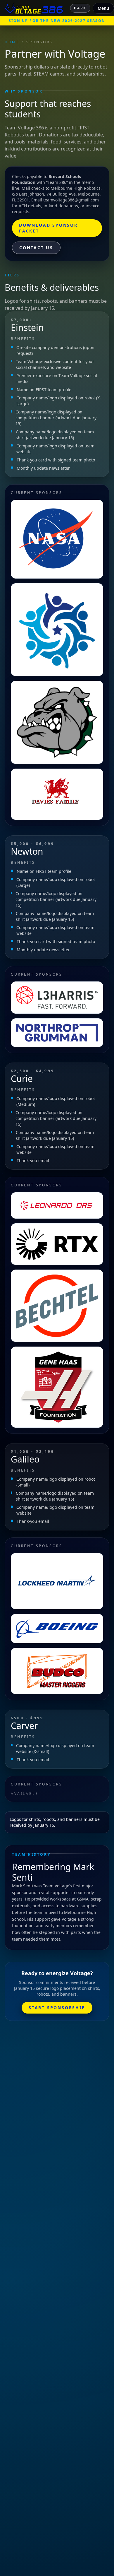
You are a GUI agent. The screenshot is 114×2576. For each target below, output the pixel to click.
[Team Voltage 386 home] (34, 8)
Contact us (36, 248)
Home (12, 42)
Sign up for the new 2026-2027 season (57, 21)
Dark (80, 8)
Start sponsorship (57, 2008)
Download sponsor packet (48, 228)
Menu (103, 8)
